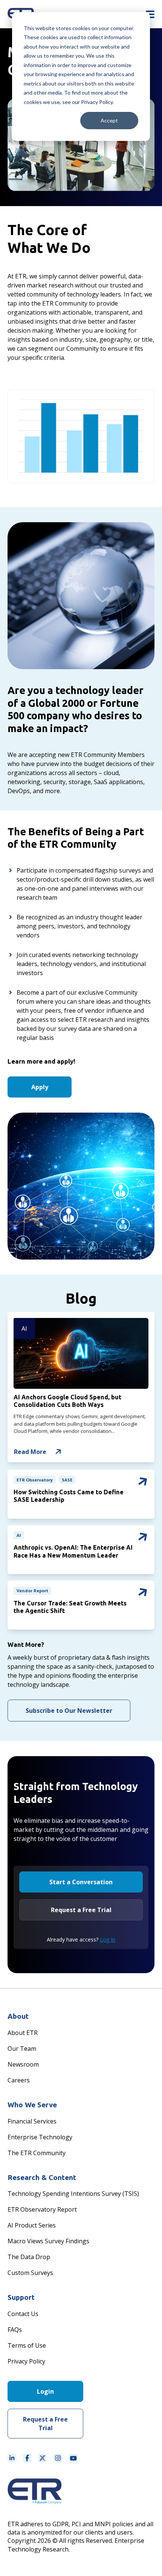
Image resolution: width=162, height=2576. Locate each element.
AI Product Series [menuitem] (32, 2225)
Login (45, 2391)
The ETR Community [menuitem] (37, 2153)
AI (24, 1329)
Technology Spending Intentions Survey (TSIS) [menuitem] (73, 2194)
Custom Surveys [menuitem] (30, 2273)
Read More (30, 1452)
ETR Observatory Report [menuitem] (42, 2209)
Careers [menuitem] (19, 2080)
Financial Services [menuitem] (32, 2121)
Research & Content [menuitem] (42, 2177)
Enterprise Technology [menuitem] (40, 2137)
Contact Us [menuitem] (23, 2314)
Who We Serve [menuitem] (32, 2105)
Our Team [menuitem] (22, 2049)
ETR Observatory (35, 1480)
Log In (108, 1939)
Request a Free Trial (81, 1910)
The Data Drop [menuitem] (29, 2257)
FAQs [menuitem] (15, 2330)
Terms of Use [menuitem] (27, 2345)
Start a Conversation (81, 1882)
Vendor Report (32, 1591)
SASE (67, 1480)
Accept (109, 120)
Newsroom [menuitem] (23, 2064)
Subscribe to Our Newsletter (69, 1711)
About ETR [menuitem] (23, 2033)
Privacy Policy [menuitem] (26, 2361)
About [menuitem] (18, 2016)
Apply (40, 1087)
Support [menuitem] (21, 2297)
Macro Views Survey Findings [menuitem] (48, 2241)
